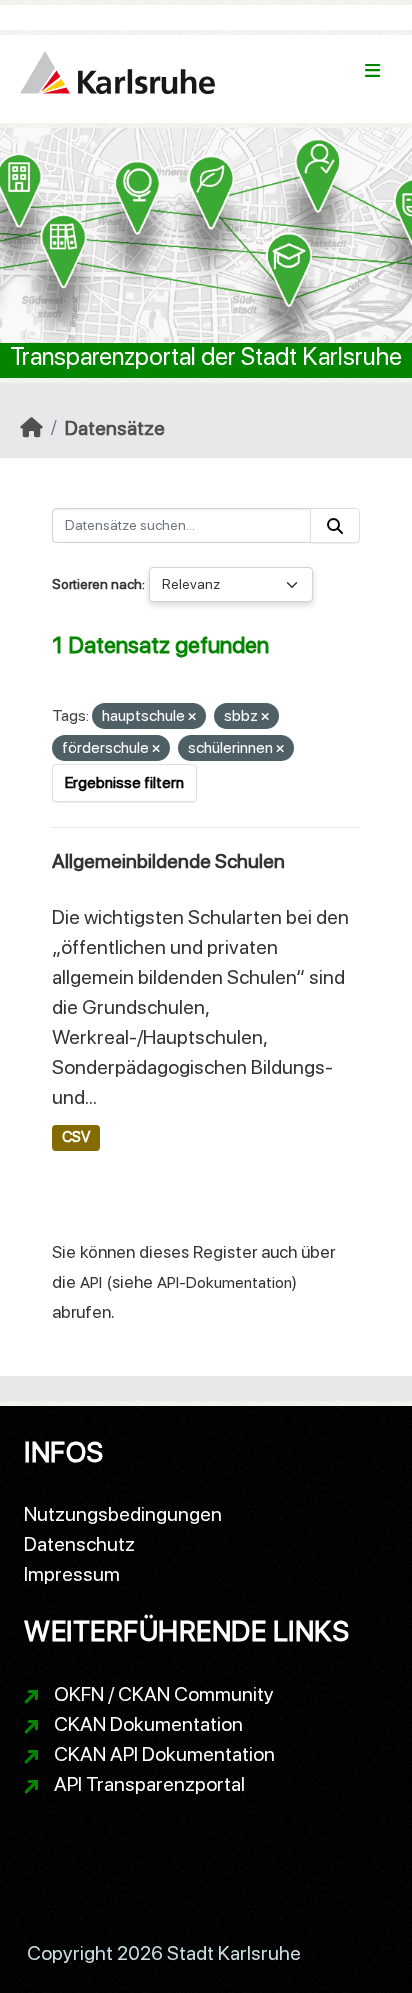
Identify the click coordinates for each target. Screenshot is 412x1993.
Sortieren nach (97, 584)
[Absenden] (335, 525)
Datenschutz (79, 1544)
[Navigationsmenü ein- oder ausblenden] (372, 71)
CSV (76, 1137)
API (91, 1282)
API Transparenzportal (149, 1784)
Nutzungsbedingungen (123, 1514)
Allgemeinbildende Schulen (168, 861)
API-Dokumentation (224, 1282)
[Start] (31, 428)
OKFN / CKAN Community (164, 1694)
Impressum (72, 1574)
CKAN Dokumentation (148, 1724)
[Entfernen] (192, 717)
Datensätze (115, 428)
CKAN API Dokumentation (164, 1754)
